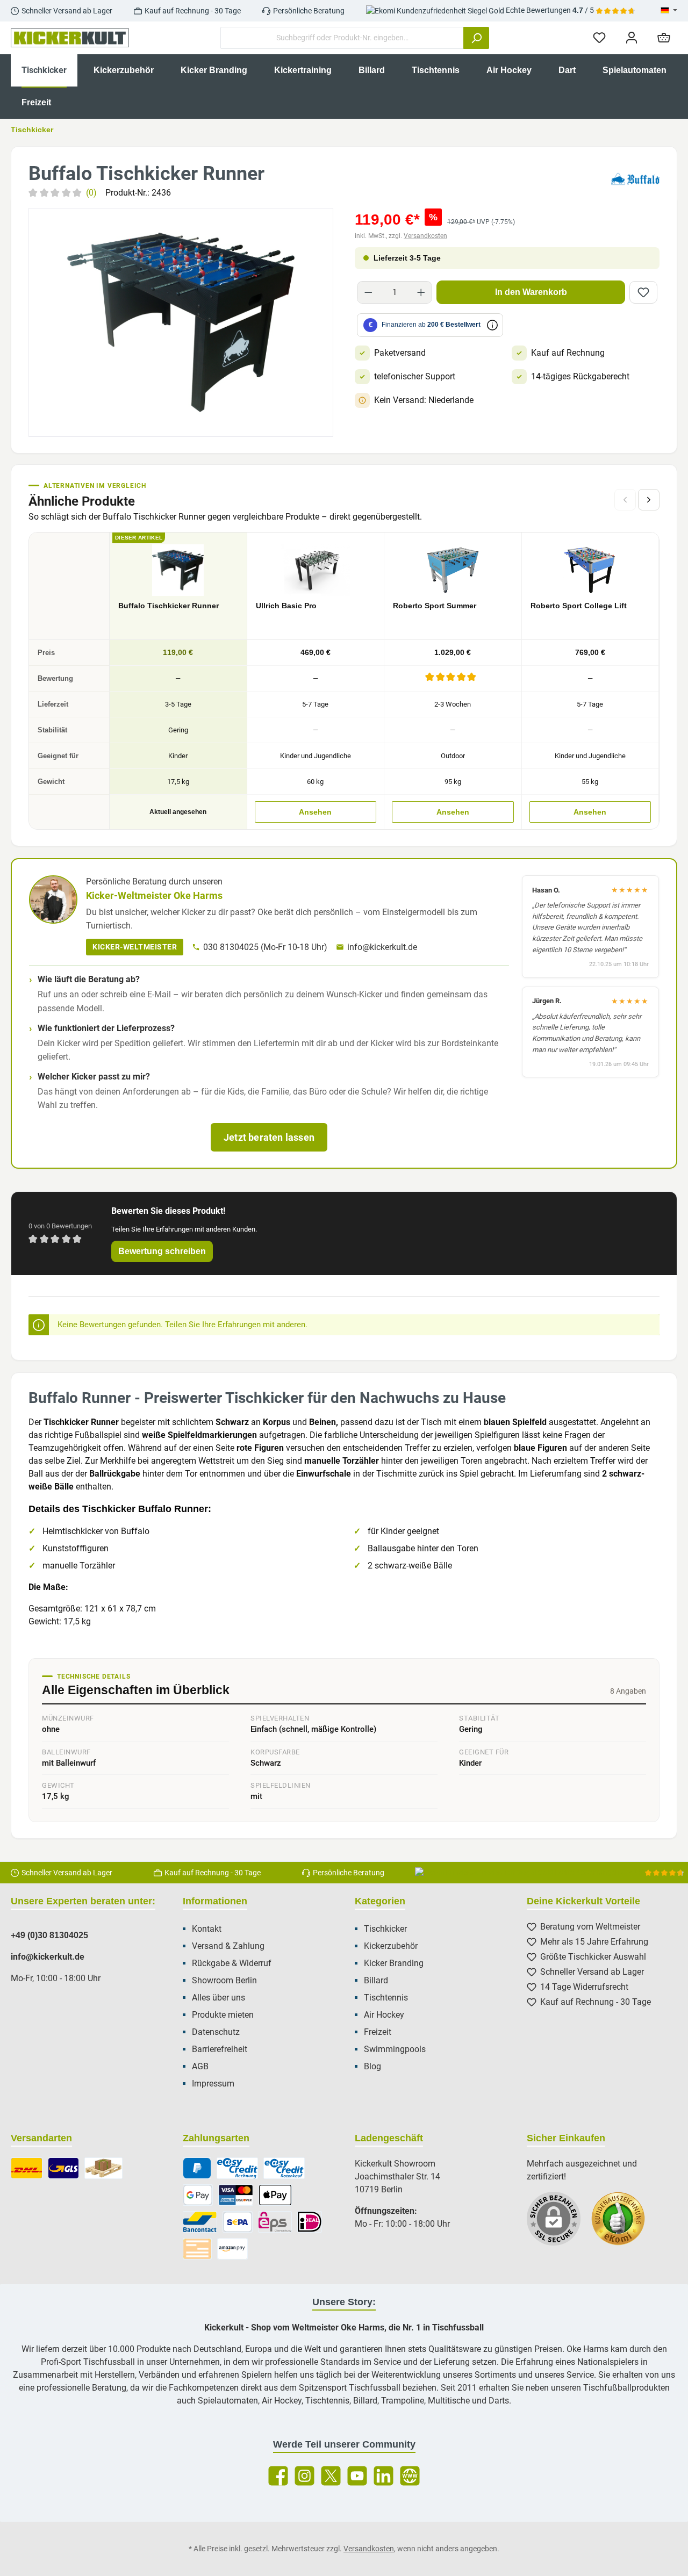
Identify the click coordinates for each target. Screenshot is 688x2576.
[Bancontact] (200, 2222)
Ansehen (315, 812)
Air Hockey (384, 2015)
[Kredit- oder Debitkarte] (236, 2195)
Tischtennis (386, 1998)
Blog (372, 2066)
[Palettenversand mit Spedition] (103, 2168)
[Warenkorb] (664, 38)
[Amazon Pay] (232, 2249)
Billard (376, 1980)
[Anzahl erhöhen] (421, 292)
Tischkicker (385, 1929)
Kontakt (207, 1929)
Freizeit (378, 2032)
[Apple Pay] (275, 2195)
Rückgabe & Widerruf (232, 1963)
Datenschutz (216, 2032)
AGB (200, 2066)
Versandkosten (425, 236)
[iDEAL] (309, 2222)
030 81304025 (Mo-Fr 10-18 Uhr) (265, 947)
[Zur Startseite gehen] (70, 38)
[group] (181, 322)
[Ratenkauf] (284, 2168)
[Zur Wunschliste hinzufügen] (643, 292)
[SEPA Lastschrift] (238, 2222)
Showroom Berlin (224, 1980)
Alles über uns (218, 1998)
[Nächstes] (649, 500)
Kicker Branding (394, 1963)
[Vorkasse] (197, 2249)
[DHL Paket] (27, 2168)
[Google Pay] (198, 2195)
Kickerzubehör (391, 1946)
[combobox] (342, 38)
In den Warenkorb (531, 292)
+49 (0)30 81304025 (49, 1935)
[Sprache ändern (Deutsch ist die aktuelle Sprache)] (669, 11)
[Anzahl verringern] (368, 292)
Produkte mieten (223, 2015)
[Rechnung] (237, 2168)
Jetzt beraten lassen (269, 1137)
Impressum (213, 2084)
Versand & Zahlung (228, 1946)
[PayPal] (197, 2168)
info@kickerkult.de (382, 947)
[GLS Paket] (64, 2168)
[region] (181, 322)
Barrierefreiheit (220, 2049)
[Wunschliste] (599, 38)
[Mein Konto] (632, 38)
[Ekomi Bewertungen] (623, 2224)
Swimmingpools (395, 2049)
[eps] (275, 2222)
